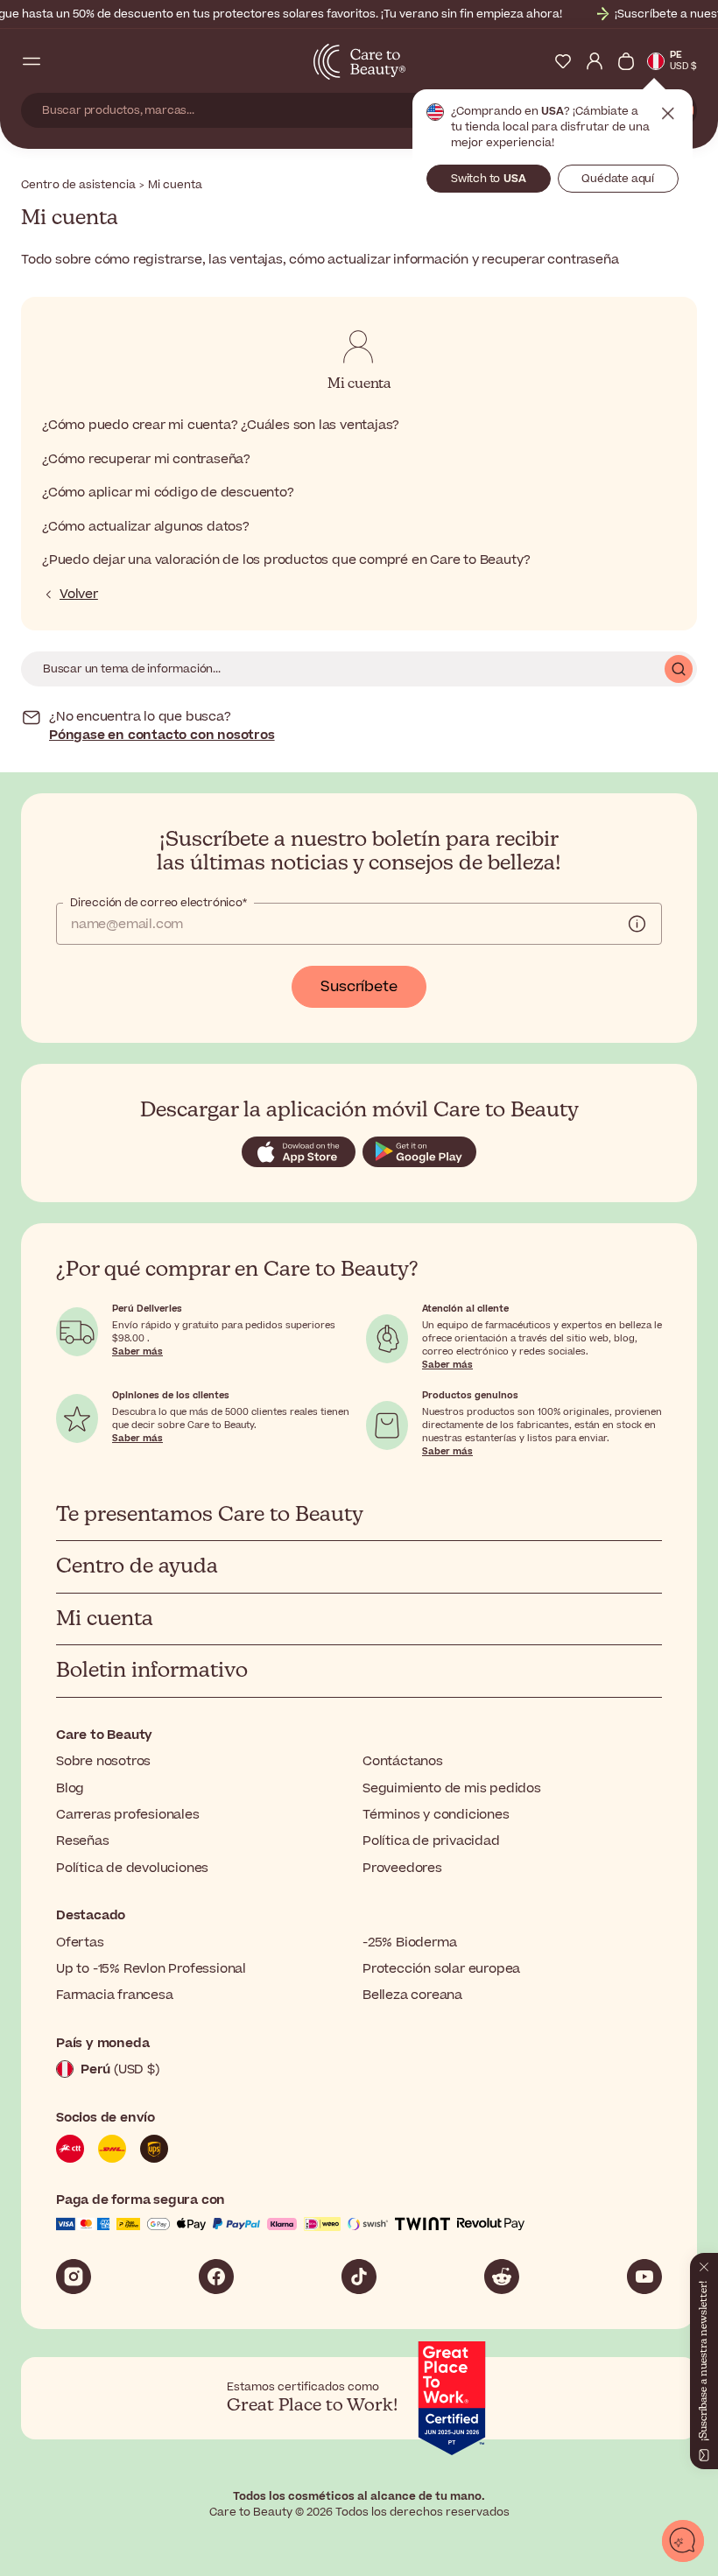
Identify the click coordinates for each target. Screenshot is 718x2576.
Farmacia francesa (115, 1995)
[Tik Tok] (359, 2277)
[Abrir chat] (683, 2541)
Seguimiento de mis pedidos (452, 1788)
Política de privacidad (431, 1841)
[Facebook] (216, 2277)
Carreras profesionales (128, 1815)
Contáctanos (403, 1761)
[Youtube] (644, 2277)
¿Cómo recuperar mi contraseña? (146, 459)
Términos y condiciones (436, 1815)
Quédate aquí (618, 179)
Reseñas (83, 1841)
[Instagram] (74, 2277)
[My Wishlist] (563, 61)
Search (679, 669)
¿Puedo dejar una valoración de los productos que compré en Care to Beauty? (286, 560)
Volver (79, 595)
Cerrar (668, 114)
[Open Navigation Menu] (32, 61)
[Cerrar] (704, 2263)
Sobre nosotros (103, 1761)
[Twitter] (502, 2277)
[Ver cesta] (626, 61)
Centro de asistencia (78, 185)
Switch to (489, 179)
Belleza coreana (412, 1995)
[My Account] (595, 61)
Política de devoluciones (132, 1868)
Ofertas (80, 1943)
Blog (70, 1788)
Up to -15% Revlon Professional (151, 1969)
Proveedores (402, 1868)
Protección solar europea (441, 1969)
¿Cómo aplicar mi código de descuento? (168, 493)
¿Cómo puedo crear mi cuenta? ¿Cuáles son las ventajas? (221, 425)
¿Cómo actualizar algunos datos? (146, 527)
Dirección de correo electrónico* (158, 903)
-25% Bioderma (409, 1943)
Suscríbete (359, 987)
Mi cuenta (359, 384)
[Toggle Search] (63, 61)
